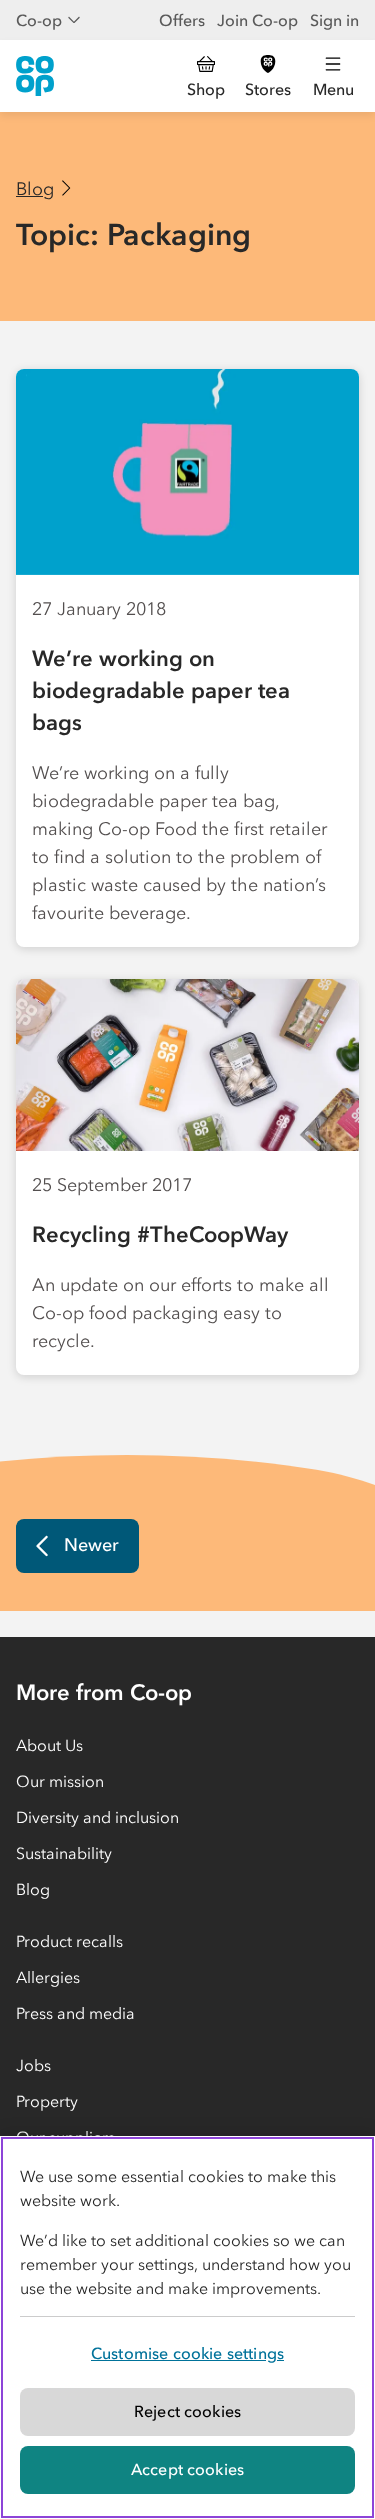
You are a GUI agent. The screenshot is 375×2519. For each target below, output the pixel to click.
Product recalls (69, 1941)
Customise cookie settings (187, 2353)
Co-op (39, 20)
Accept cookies (187, 2469)
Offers (182, 20)
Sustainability (64, 1853)
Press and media (75, 2013)
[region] (187, 2327)
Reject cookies (187, 2411)
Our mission (60, 1781)
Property (47, 2101)
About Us (49, 1745)
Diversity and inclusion (97, 1817)
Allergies (48, 1977)
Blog (35, 189)
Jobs (33, 2065)
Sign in (334, 20)
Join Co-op (257, 20)
